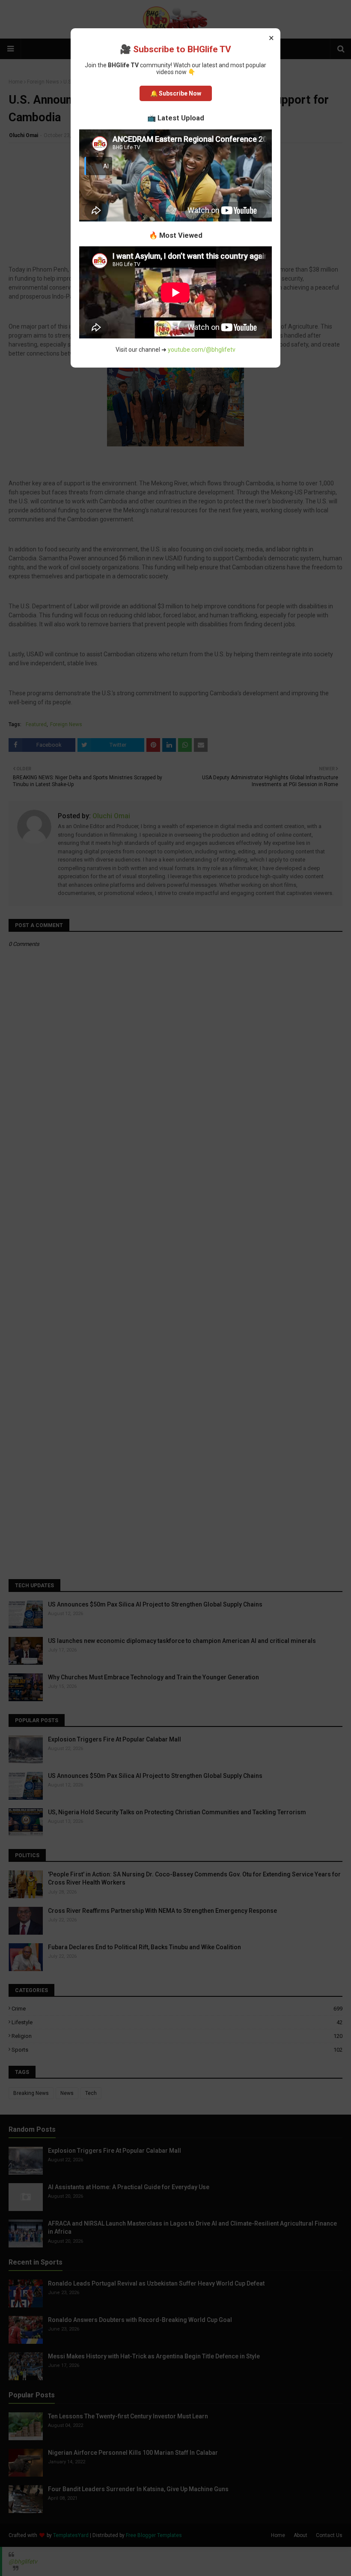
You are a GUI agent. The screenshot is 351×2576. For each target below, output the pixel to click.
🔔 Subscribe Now (176, 93)
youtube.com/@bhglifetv (202, 350)
